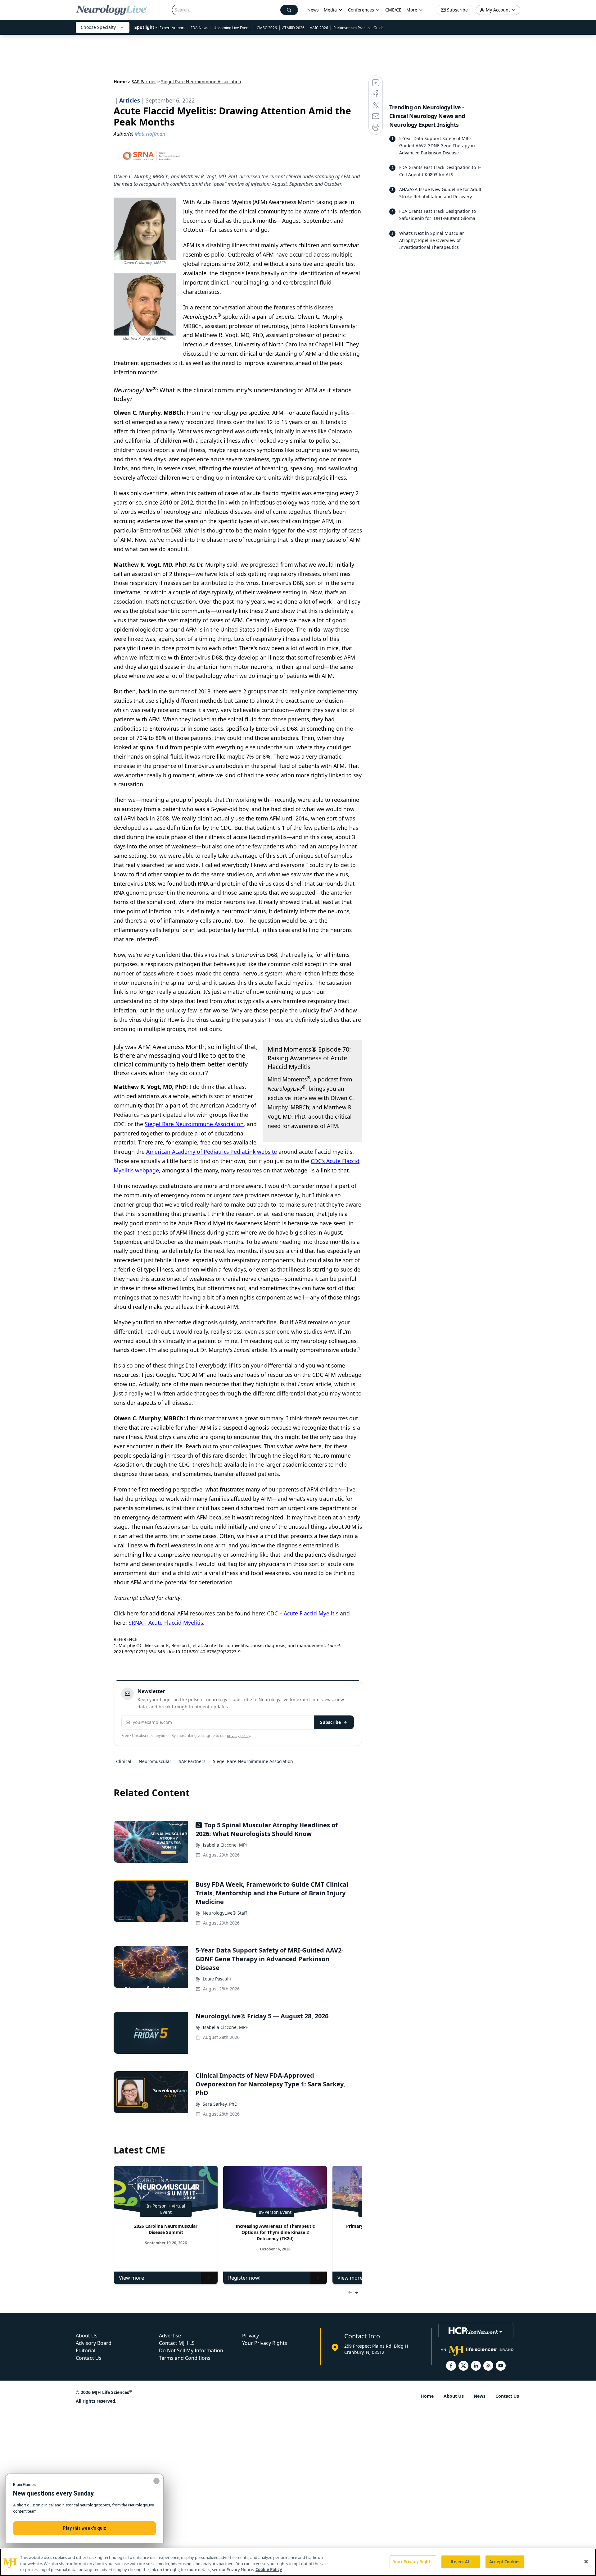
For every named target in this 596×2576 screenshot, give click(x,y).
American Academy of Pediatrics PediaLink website (212, 1152)
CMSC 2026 (267, 28)
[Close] (586, 2561)
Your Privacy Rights (265, 2343)
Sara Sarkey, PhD (220, 2104)
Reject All (461, 2561)
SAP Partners (192, 1761)
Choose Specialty (98, 27)
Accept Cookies (505, 2561)
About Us (87, 2336)
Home (120, 82)
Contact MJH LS (177, 2343)
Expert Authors (172, 28)
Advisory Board (94, 2343)
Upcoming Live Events (233, 28)
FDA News (199, 28)
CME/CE (393, 10)
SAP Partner (144, 82)
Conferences (361, 10)
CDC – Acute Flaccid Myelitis (303, 1613)
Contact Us (89, 2358)
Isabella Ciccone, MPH (226, 1845)
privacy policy (239, 1736)
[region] (298, 2562)
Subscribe (330, 1722)
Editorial (86, 2350)
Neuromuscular (155, 1761)
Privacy (251, 2336)
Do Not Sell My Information (191, 2350)
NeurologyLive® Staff (225, 1913)
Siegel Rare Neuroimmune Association (194, 1124)
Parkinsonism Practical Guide (359, 28)
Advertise (170, 2336)
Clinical (124, 1761)
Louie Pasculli (217, 1979)
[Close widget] (156, 2481)
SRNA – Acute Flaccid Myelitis (166, 1623)
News (313, 10)
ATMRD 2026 (293, 28)
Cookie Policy (269, 2569)
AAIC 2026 (319, 28)
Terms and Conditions (185, 2358)
